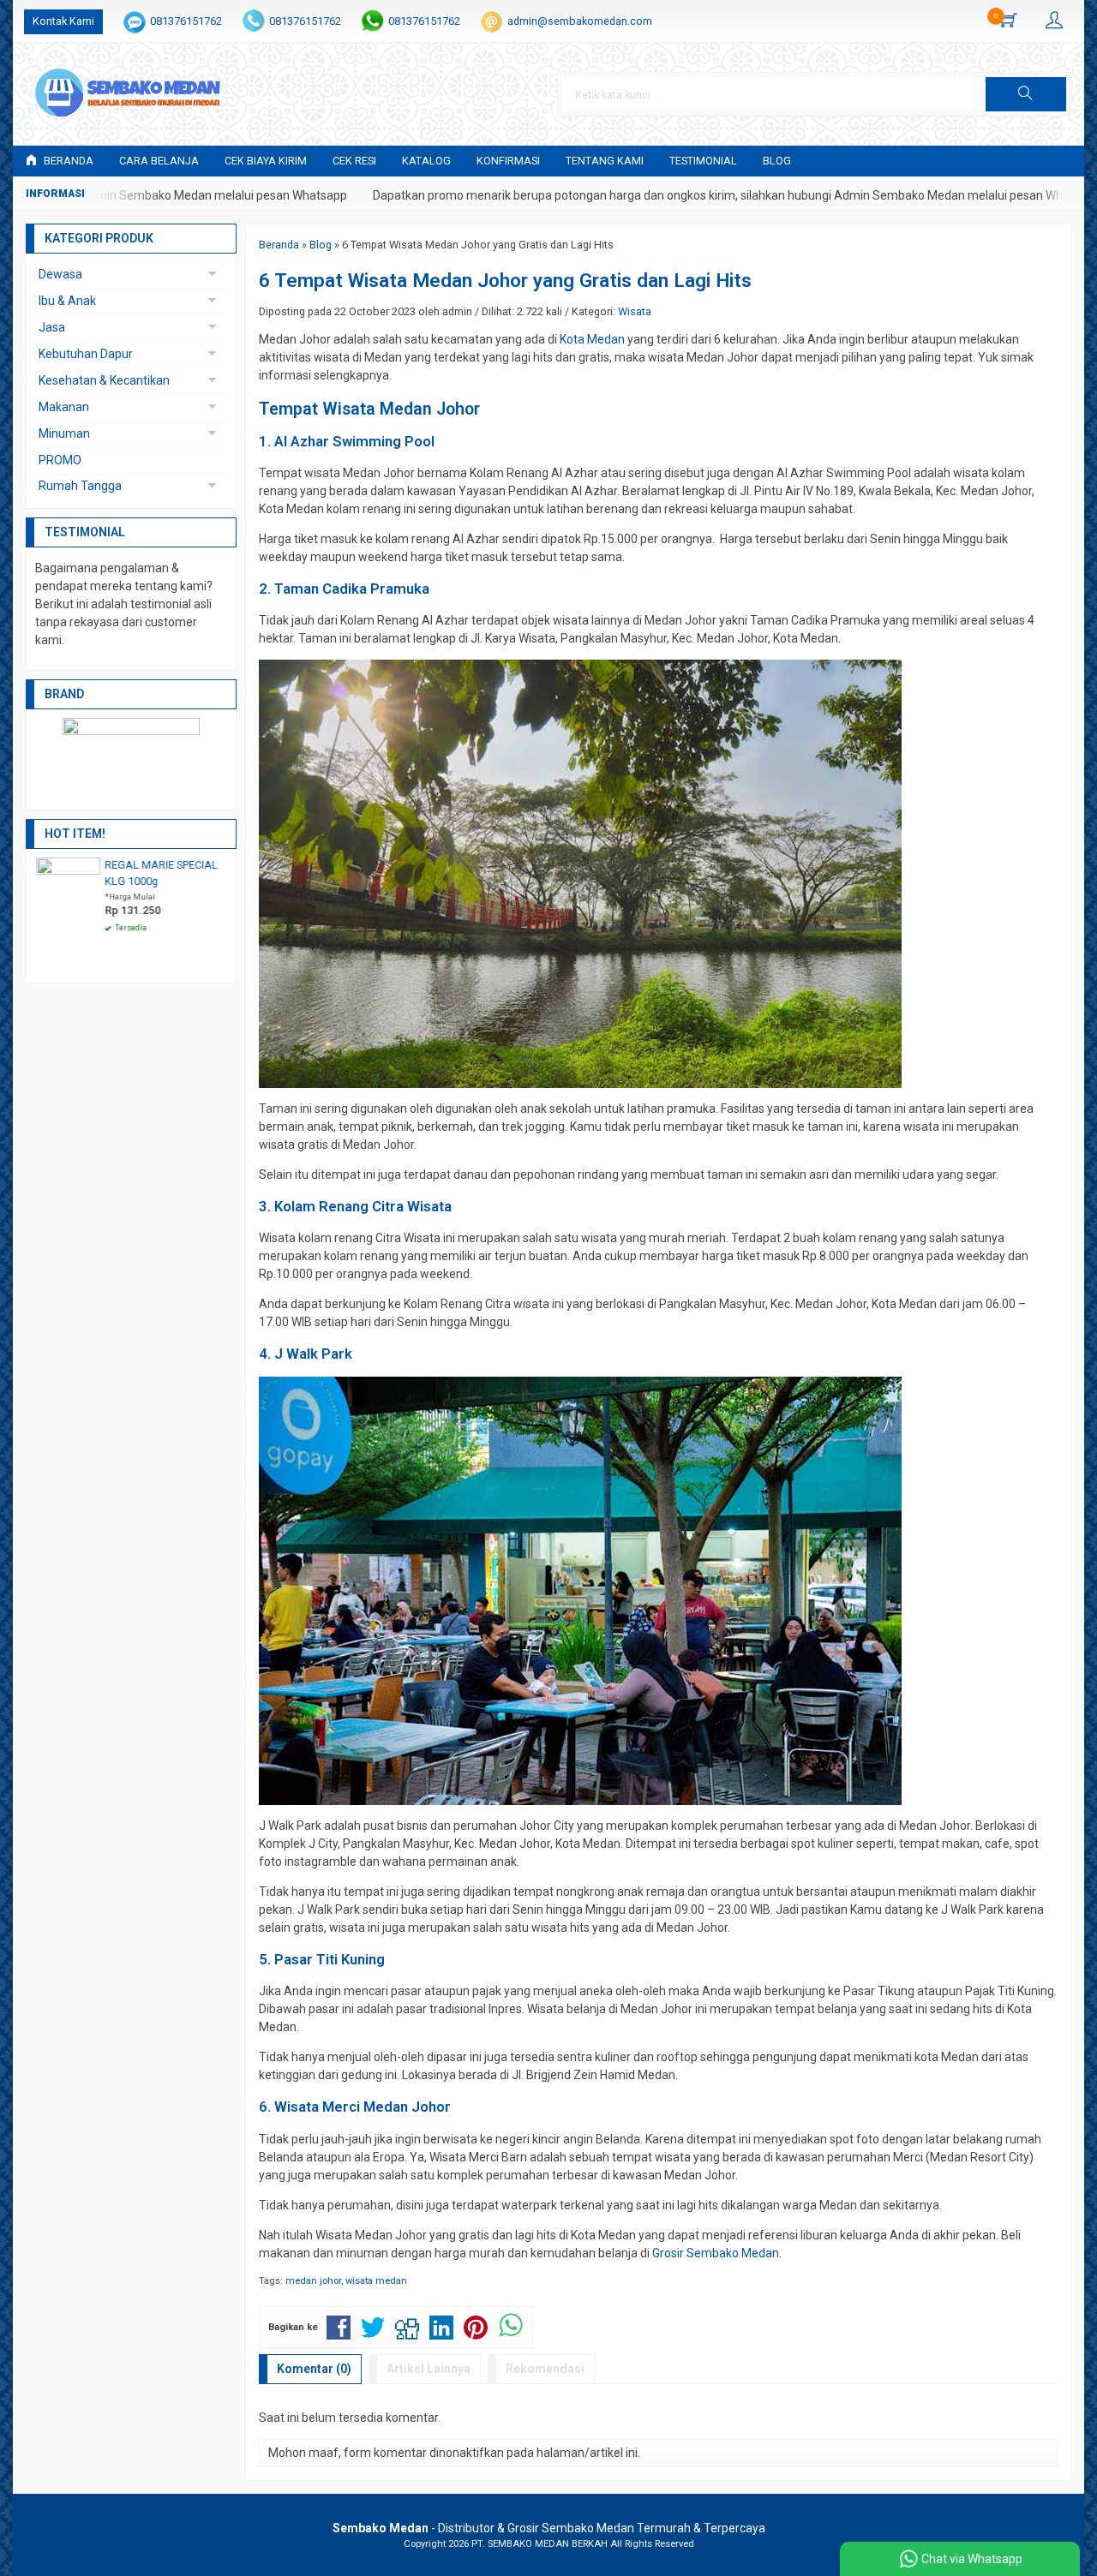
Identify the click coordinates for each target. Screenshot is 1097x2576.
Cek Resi (354, 161)
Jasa (52, 327)
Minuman (64, 433)
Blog (777, 161)
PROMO (60, 460)
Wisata (635, 311)
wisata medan (376, 2281)
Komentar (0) (314, 2369)
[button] (1026, 94)
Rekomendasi (545, 2369)
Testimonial (703, 161)
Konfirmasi (508, 161)
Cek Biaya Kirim (266, 161)
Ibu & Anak (67, 301)
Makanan (64, 407)
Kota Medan (592, 339)
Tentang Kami (605, 161)
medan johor (313, 2281)
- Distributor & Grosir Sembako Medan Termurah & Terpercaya (549, 2528)
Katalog (426, 161)
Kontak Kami (63, 21)
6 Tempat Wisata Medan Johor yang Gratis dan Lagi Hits (505, 280)
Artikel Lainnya (429, 2369)
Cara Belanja (159, 161)
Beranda (67, 161)
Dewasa (60, 274)
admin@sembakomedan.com (580, 21)
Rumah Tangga (80, 486)
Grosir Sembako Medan (716, 2253)
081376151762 (186, 21)
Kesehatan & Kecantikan (104, 380)
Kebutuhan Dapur (86, 354)
